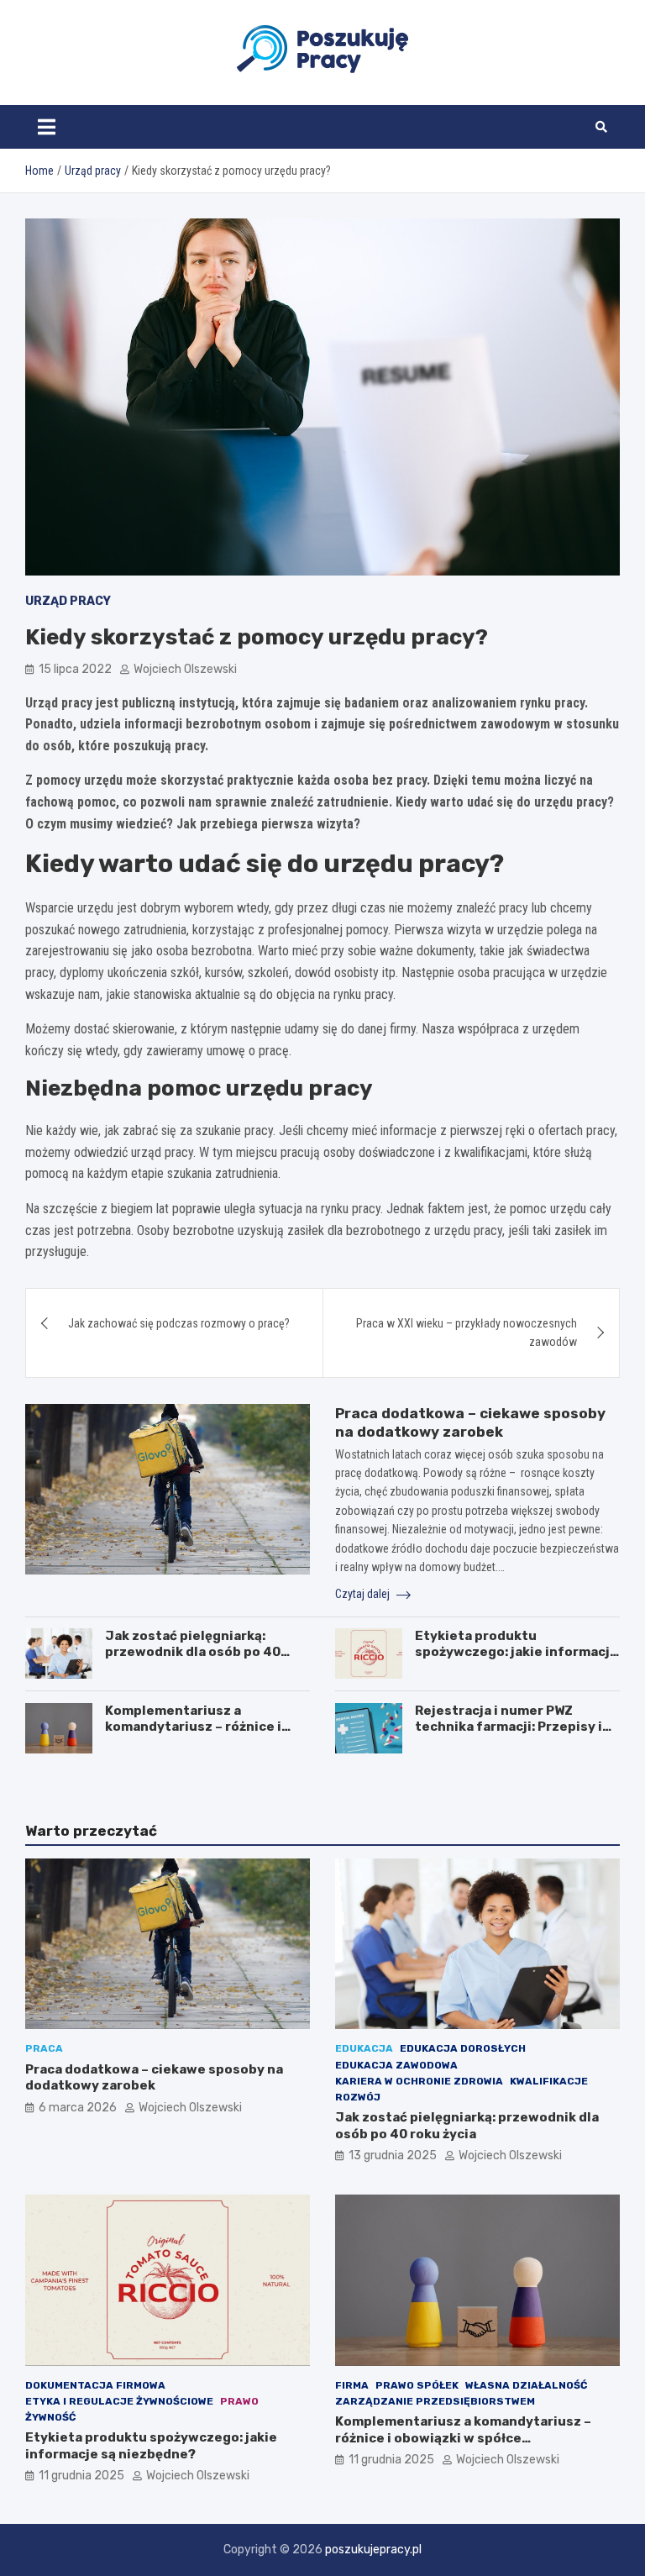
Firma (352, 2385)
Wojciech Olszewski (185, 669)
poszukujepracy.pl (373, 2550)
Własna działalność (526, 2385)
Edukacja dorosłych (463, 2048)
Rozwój (358, 2097)
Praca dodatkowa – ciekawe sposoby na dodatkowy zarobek (154, 2078)
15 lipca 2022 (75, 669)
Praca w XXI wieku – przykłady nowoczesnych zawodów (467, 1333)
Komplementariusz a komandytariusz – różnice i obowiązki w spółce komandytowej (193, 1735)
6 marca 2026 (78, 2108)
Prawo (239, 2401)
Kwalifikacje (549, 2081)
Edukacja (364, 2048)
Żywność (50, 2417)
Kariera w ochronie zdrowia (419, 2081)
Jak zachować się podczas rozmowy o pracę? (179, 1323)
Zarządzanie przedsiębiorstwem (435, 2401)
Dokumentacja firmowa (95, 2385)
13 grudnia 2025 (393, 2155)
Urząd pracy (68, 601)
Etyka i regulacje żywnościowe (119, 2401)
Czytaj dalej (364, 1594)
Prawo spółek (417, 2385)
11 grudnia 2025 (81, 2476)
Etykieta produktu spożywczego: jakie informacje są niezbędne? (517, 1652)
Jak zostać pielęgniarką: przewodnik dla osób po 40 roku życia (193, 1652)
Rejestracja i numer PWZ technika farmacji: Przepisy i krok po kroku (509, 1727)
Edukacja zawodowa (396, 2065)
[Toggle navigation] (47, 127)
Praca (44, 2048)
